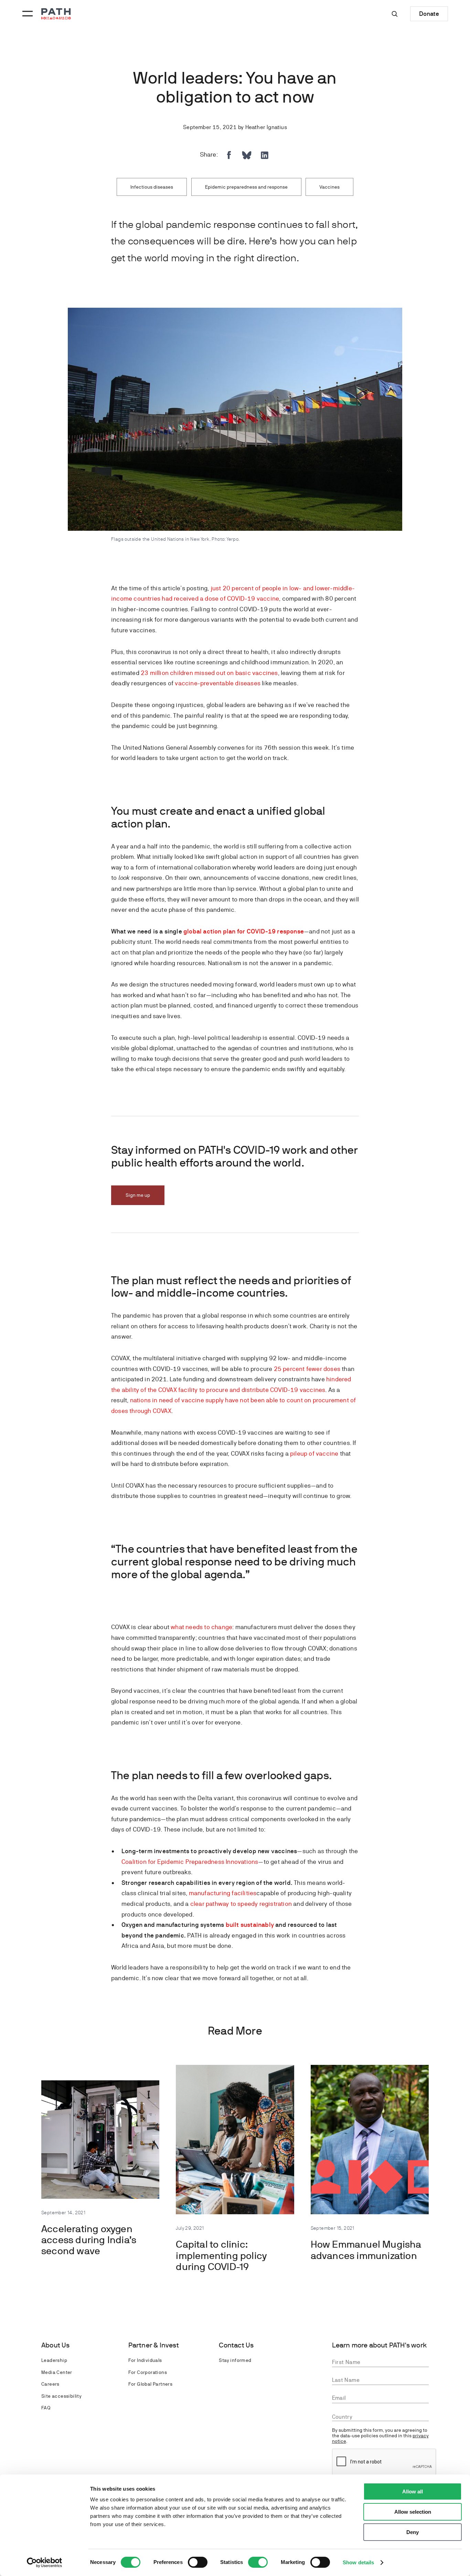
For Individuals (145, 2360)
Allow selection (413, 2512)
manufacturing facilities (223, 1893)
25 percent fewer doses (307, 1369)
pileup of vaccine (314, 1453)
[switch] (198, 2562)
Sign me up (138, 1195)
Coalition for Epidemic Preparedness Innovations (190, 1862)
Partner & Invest (154, 2345)
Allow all (413, 2491)
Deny (413, 2532)
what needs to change (201, 1627)
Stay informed (235, 2360)
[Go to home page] (56, 14)
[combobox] (381, 2417)
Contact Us (236, 2345)
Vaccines (329, 187)
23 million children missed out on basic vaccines (209, 673)
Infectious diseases (152, 187)
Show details (358, 2562)
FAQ (46, 2408)
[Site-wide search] (395, 14)
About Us (56, 2345)
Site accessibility (61, 2396)
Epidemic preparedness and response (246, 187)
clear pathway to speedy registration (241, 1904)
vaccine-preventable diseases (218, 683)
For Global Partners (151, 2384)
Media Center (57, 2372)
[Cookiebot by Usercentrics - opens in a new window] (45, 2563)
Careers (50, 2384)
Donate (429, 14)
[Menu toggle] (26, 14)
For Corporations (148, 2372)
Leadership (54, 2360)
